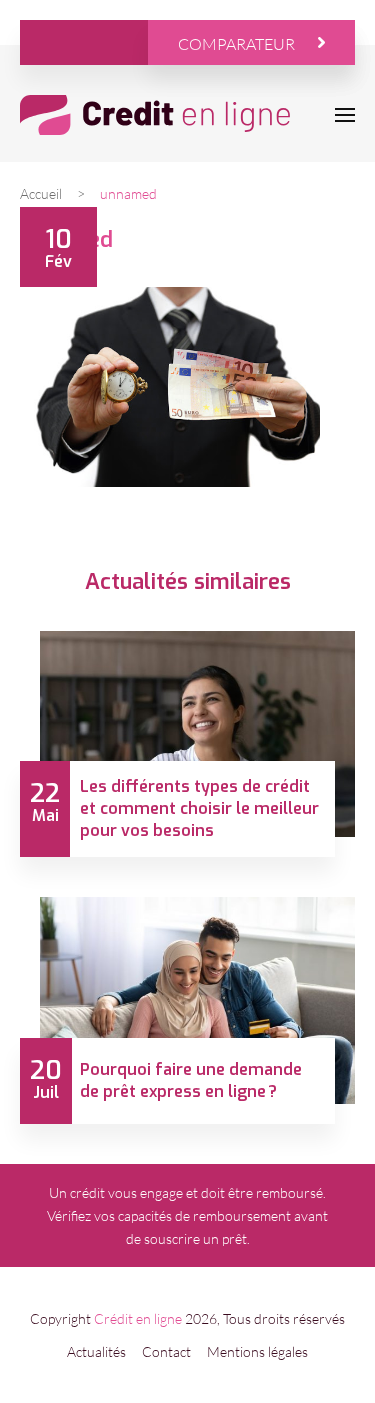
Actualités (96, 1351)
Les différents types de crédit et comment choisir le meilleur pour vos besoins (199, 808)
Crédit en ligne (138, 1318)
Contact (166, 1351)
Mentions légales (257, 1351)
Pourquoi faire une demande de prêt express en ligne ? (191, 1080)
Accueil (41, 193)
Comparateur (236, 44)
